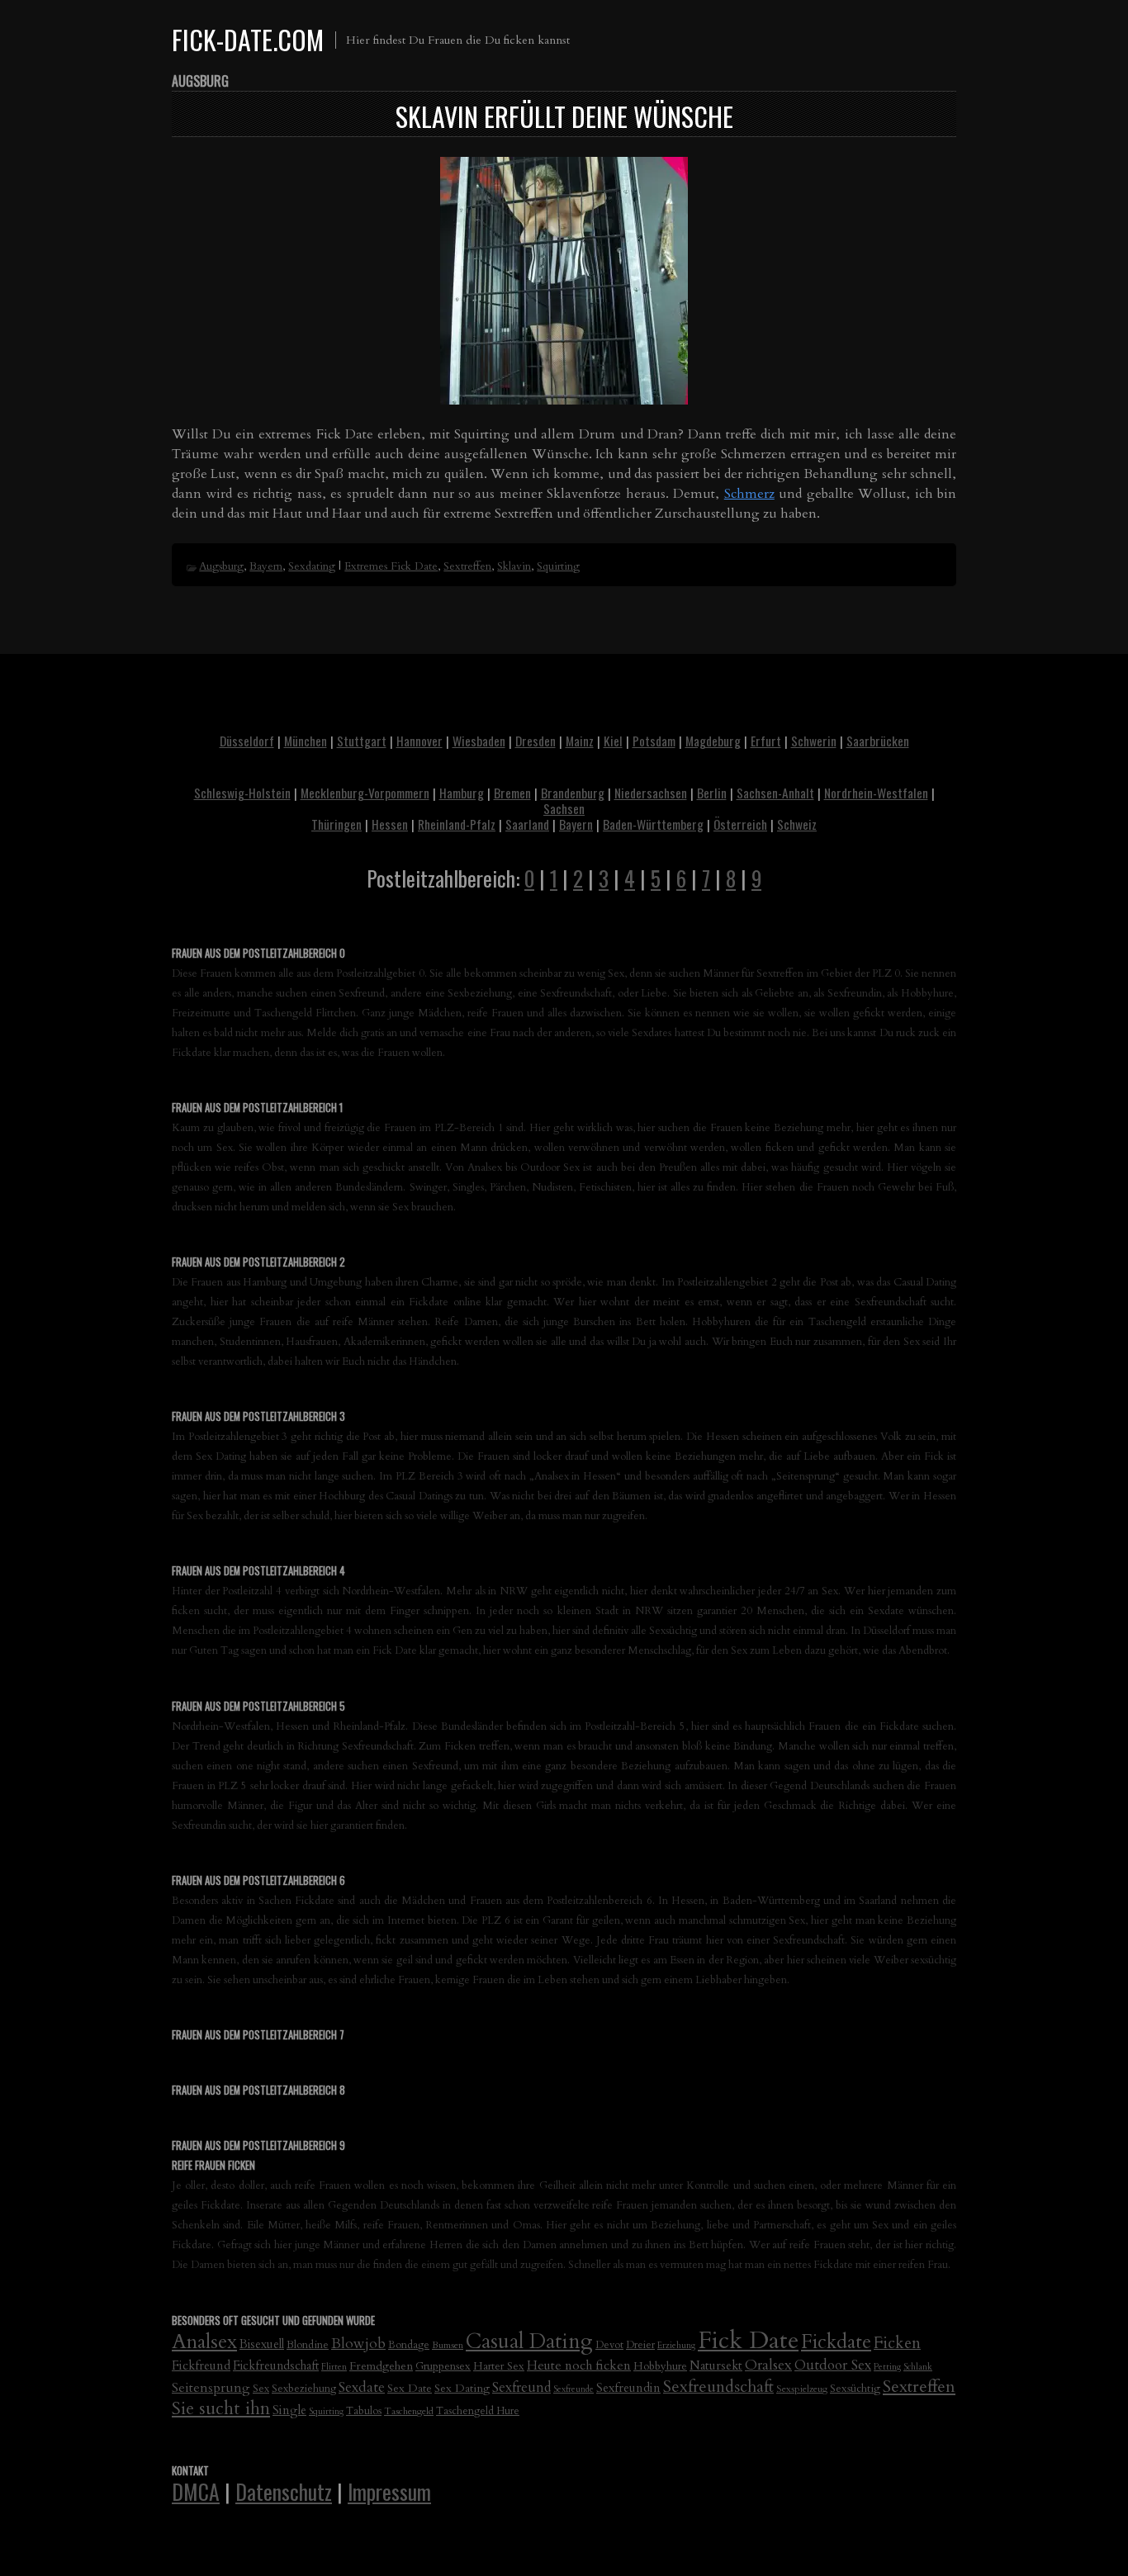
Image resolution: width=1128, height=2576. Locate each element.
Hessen (390, 824)
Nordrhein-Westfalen (876, 793)
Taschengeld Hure (478, 2411)
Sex (261, 2389)
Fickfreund (201, 2365)
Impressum (389, 2491)
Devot (609, 2345)
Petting (887, 2367)
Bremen (512, 793)
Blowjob (358, 2344)
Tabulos (364, 2411)
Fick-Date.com (248, 39)
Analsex (204, 2342)
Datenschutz (284, 2491)
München (306, 741)
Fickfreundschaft (276, 2366)
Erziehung (676, 2345)
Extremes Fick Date (391, 566)
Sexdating (312, 566)
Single (289, 2410)
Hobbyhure (660, 2366)
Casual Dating (529, 2342)
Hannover (419, 741)
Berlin (712, 793)
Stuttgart (362, 741)
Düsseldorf (247, 741)
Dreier (640, 2345)
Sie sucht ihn (221, 2409)
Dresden (536, 741)
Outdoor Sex (833, 2365)
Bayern (266, 566)
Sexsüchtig (855, 2389)
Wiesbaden (479, 741)
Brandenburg (573, 793)
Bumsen (448, 2345)
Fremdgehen (381, 2366)
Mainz (580, 741)
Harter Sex (499, 2366)
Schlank (918, 2367)
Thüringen (337, 824)
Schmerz (749, 494)
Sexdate (362, 2387)
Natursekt (716, 2365)
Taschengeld (409, 2411)
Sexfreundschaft (718, 2387)
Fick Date (748, 2341)
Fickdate (836, 2342)
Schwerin (814, 741)
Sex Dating (462, 2388)
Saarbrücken (878, 741)
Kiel (613, 741)
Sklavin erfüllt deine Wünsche (564, 116)
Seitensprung (211, 2388)
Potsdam (654, 741)
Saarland (527, 824)
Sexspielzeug (802, 2389)
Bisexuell (262, 2344)
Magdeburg (713, 741)
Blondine (308, 2345)
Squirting (558, 566)
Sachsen (564, 808)
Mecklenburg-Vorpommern (365, 793)
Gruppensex (443, 2366)
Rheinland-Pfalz (457, 824)
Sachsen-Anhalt (775, 793)
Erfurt (766, 741)
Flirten (334, 2367)
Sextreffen (467, 566)
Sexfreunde (573, 2389)
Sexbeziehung (304, 2389)
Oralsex (768, 2365)
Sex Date (410, 2388)
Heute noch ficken (579, 2366)
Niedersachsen (651, 793)
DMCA (196, 2491)
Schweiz (797, 824)
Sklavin (514, 566)
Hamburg (462, 793)
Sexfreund (521, 2388)
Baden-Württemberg (653, 824)
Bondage (409, 2345)
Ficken (897, 2343)
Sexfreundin (628, 2388)
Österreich (740, 824)
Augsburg (221, 566)
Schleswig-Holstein (242, 793)
